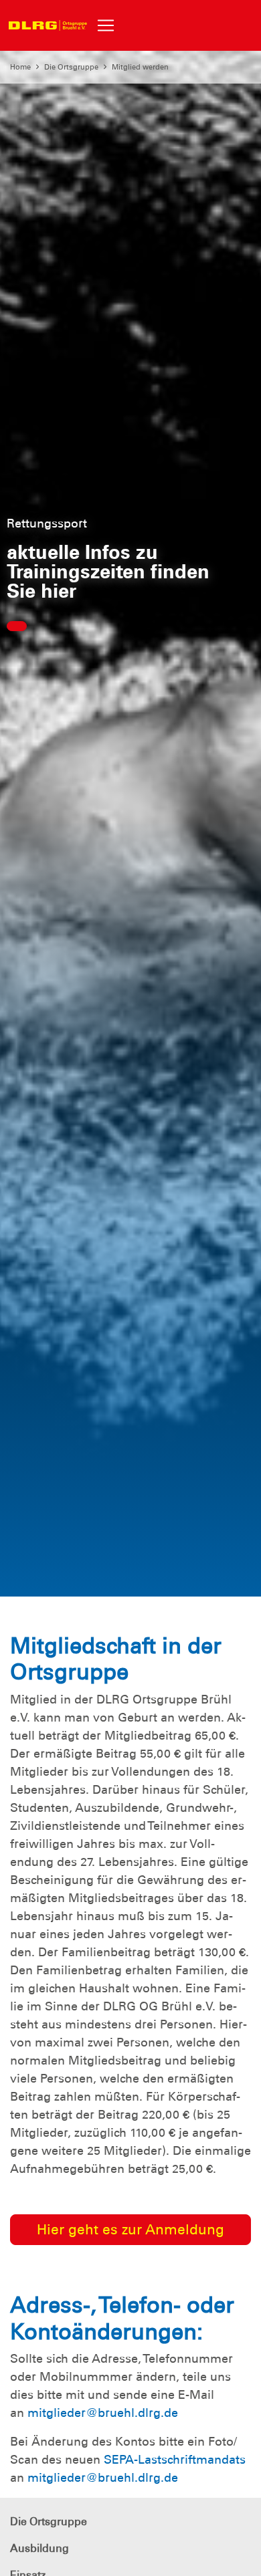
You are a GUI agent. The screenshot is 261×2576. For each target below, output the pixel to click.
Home (20, 67)
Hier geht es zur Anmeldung (130, 2229)
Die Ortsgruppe (71, 67)
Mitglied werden (140, 67)
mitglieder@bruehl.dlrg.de (103, 2413)
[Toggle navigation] (106, 25)
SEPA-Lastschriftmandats (175, 2460)
